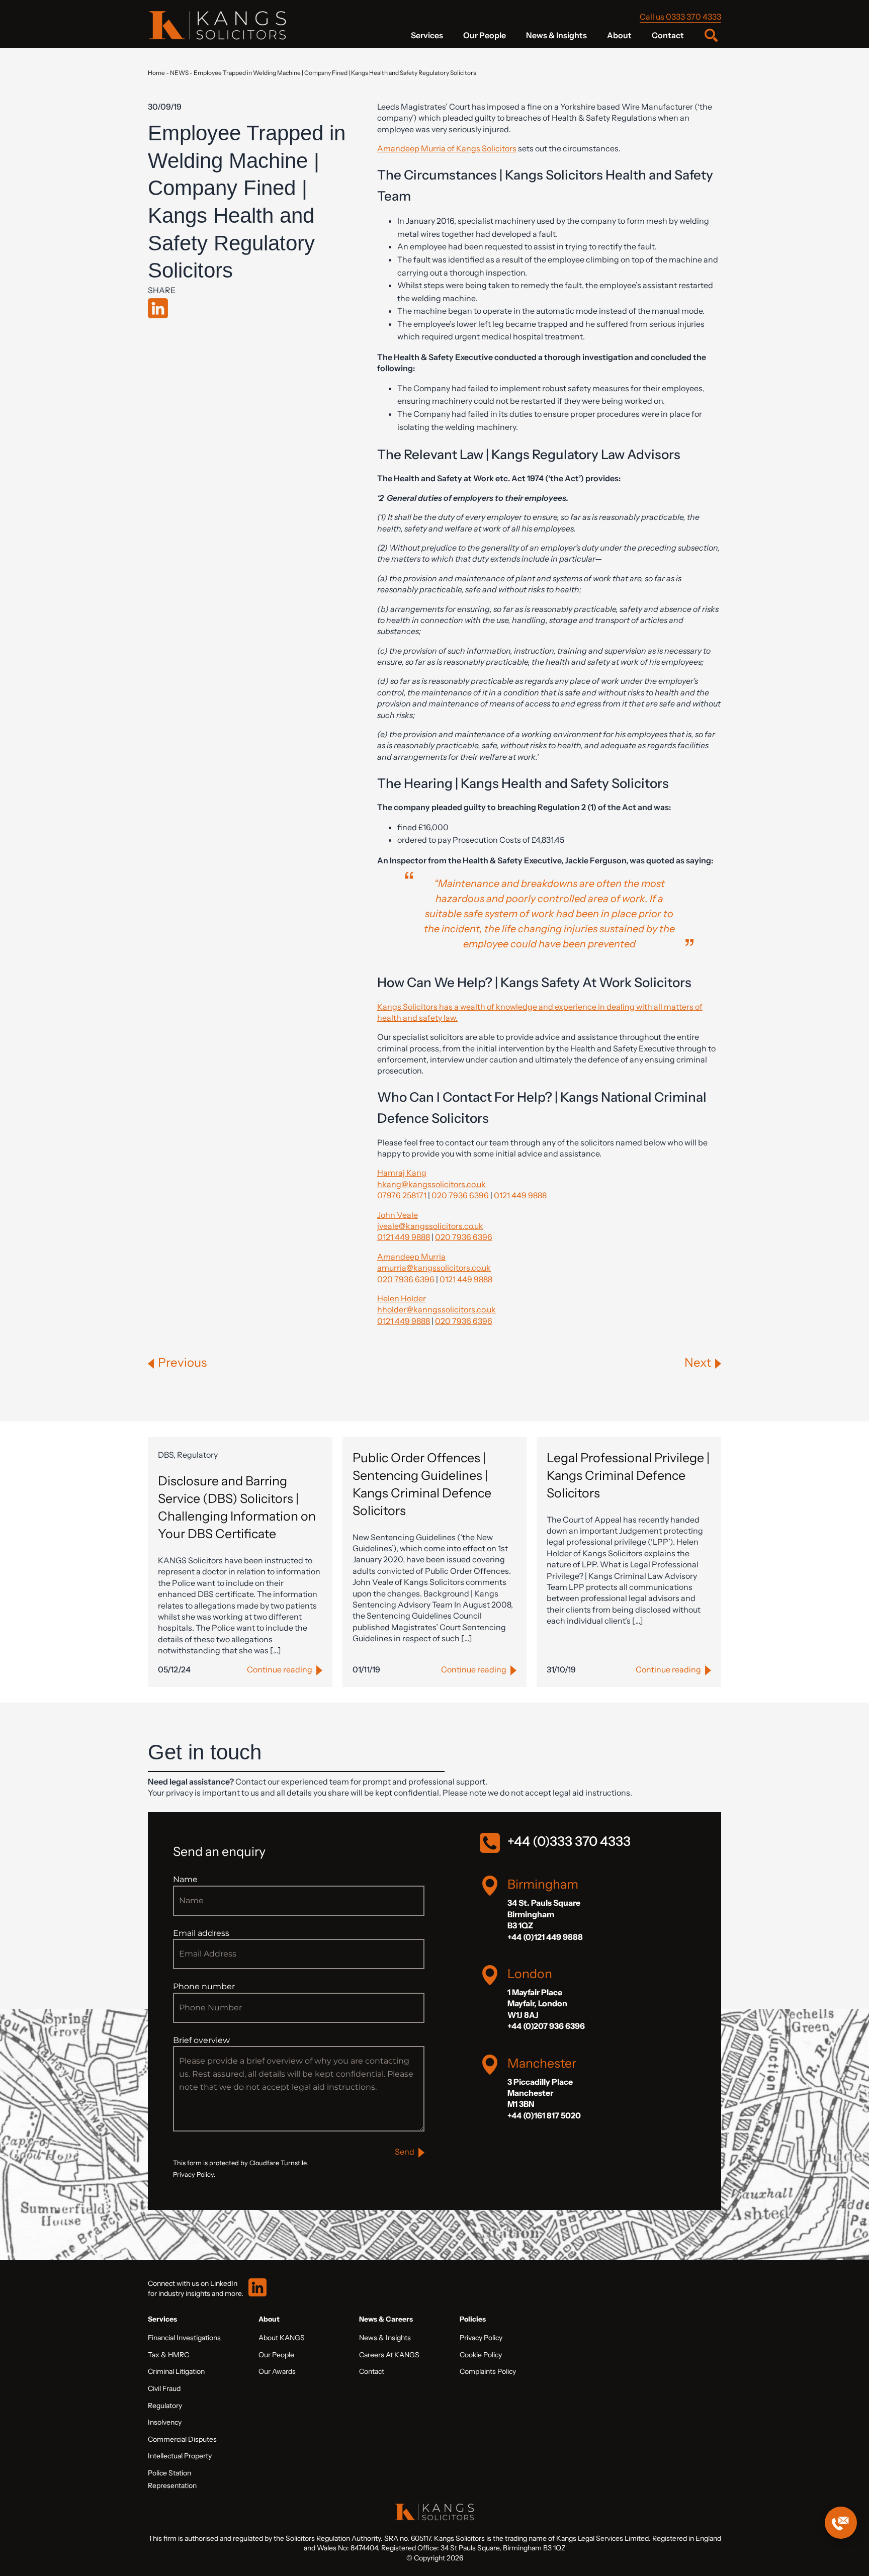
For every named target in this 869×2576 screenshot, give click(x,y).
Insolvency (165, 2422)
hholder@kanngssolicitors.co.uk (437, 1309)
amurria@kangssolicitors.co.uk (434, 1268)
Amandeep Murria (411, 1257)
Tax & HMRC (168, 2355)
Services (427, 35)
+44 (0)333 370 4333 (569, 1841)
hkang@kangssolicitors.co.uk (431, 1184)
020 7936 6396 (460, 1195)
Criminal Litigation (176, 2371)
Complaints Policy (488, 2371)
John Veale (398, 1215)
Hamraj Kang (402, 1173)
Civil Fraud (164, 2388)
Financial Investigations (184, 2338)
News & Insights (556, 35)
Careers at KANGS (389, 2355)
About (619, 35)
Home (156, 73)
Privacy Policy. (194, 2174)
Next (698, 1362)
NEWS (179, 73)
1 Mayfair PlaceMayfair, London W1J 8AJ (537, 2004)
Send (405, 2152)
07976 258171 (402, 1195)
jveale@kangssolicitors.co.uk (430, 1226)
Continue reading (280, 1669)
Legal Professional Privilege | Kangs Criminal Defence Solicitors (628, 1475)
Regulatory (165, 2406)
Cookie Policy (481, 2355)
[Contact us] (841, 2523)
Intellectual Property (180, 2456)
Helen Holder (402, 1298)
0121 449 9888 (520, 1195)
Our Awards (277, 2371)
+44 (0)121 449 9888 (545, 1937)
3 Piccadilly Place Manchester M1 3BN (540, 2093)
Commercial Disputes (182, 2439)
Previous (182, 1362)
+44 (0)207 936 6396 (546, 2026)
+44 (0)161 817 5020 (544, 2115)
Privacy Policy (481, 2338)
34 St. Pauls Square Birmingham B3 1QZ (544, 1914)
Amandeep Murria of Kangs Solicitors (447, 148)
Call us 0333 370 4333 (680, 17)
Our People (485, 35)
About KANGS (282, 2338)
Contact (668, 35)
